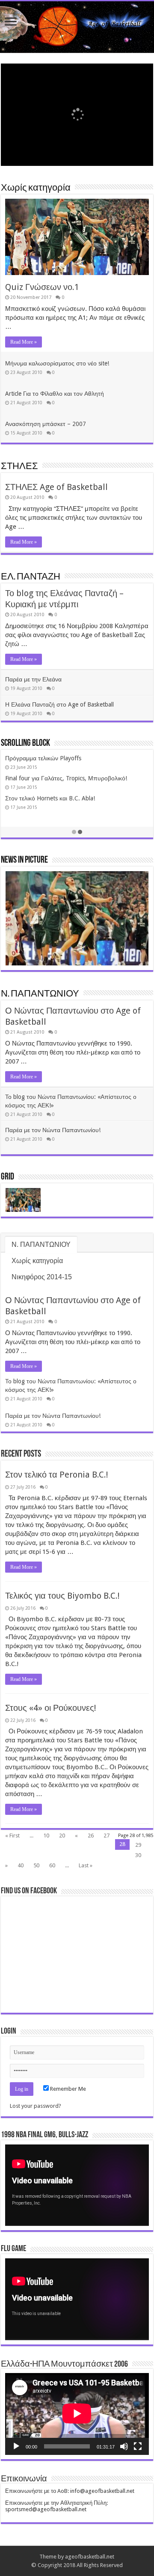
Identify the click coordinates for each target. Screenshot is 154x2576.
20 (62, 1836)
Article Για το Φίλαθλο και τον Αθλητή (55, 394)
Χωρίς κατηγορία (36, 188)
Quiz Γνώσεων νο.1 (42, 287)
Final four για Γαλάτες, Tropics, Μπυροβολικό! (66, 778)
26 (91, 1836)
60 (52, 1865)
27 (107, 1836)
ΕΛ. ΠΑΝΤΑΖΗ (31, 577)
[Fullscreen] (138, 2446)
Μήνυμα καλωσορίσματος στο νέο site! (57, 363)
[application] (77, 2185)
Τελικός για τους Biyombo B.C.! (62, 1596)
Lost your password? (36, 2106)
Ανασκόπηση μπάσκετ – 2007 (46, 424)
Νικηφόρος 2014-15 (42, 1277)
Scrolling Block (25, 743)
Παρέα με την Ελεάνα (33, 679)
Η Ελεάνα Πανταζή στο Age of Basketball (59, 704)
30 (138, 1855)
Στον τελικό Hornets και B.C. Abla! (50, 798)
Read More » (24, 342)
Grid (7, 1177)
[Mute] (124, 2446)
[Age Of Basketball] (77, 27)
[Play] (16, 2446)
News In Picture (24, 860)
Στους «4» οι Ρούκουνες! (51, 1708)
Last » (86, 1865)
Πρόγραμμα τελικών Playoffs (43, 758)
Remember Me (67, 2089)
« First (12, 1836)
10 (46, 1836)
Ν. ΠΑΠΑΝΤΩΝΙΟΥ (40, 994)
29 (138, 1845)
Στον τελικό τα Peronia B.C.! (57, 1475)
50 (36, 1865)
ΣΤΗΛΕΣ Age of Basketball (56, 487)
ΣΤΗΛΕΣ (19, 467)
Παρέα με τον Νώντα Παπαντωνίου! (53, 1130)
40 (21, 1865)
